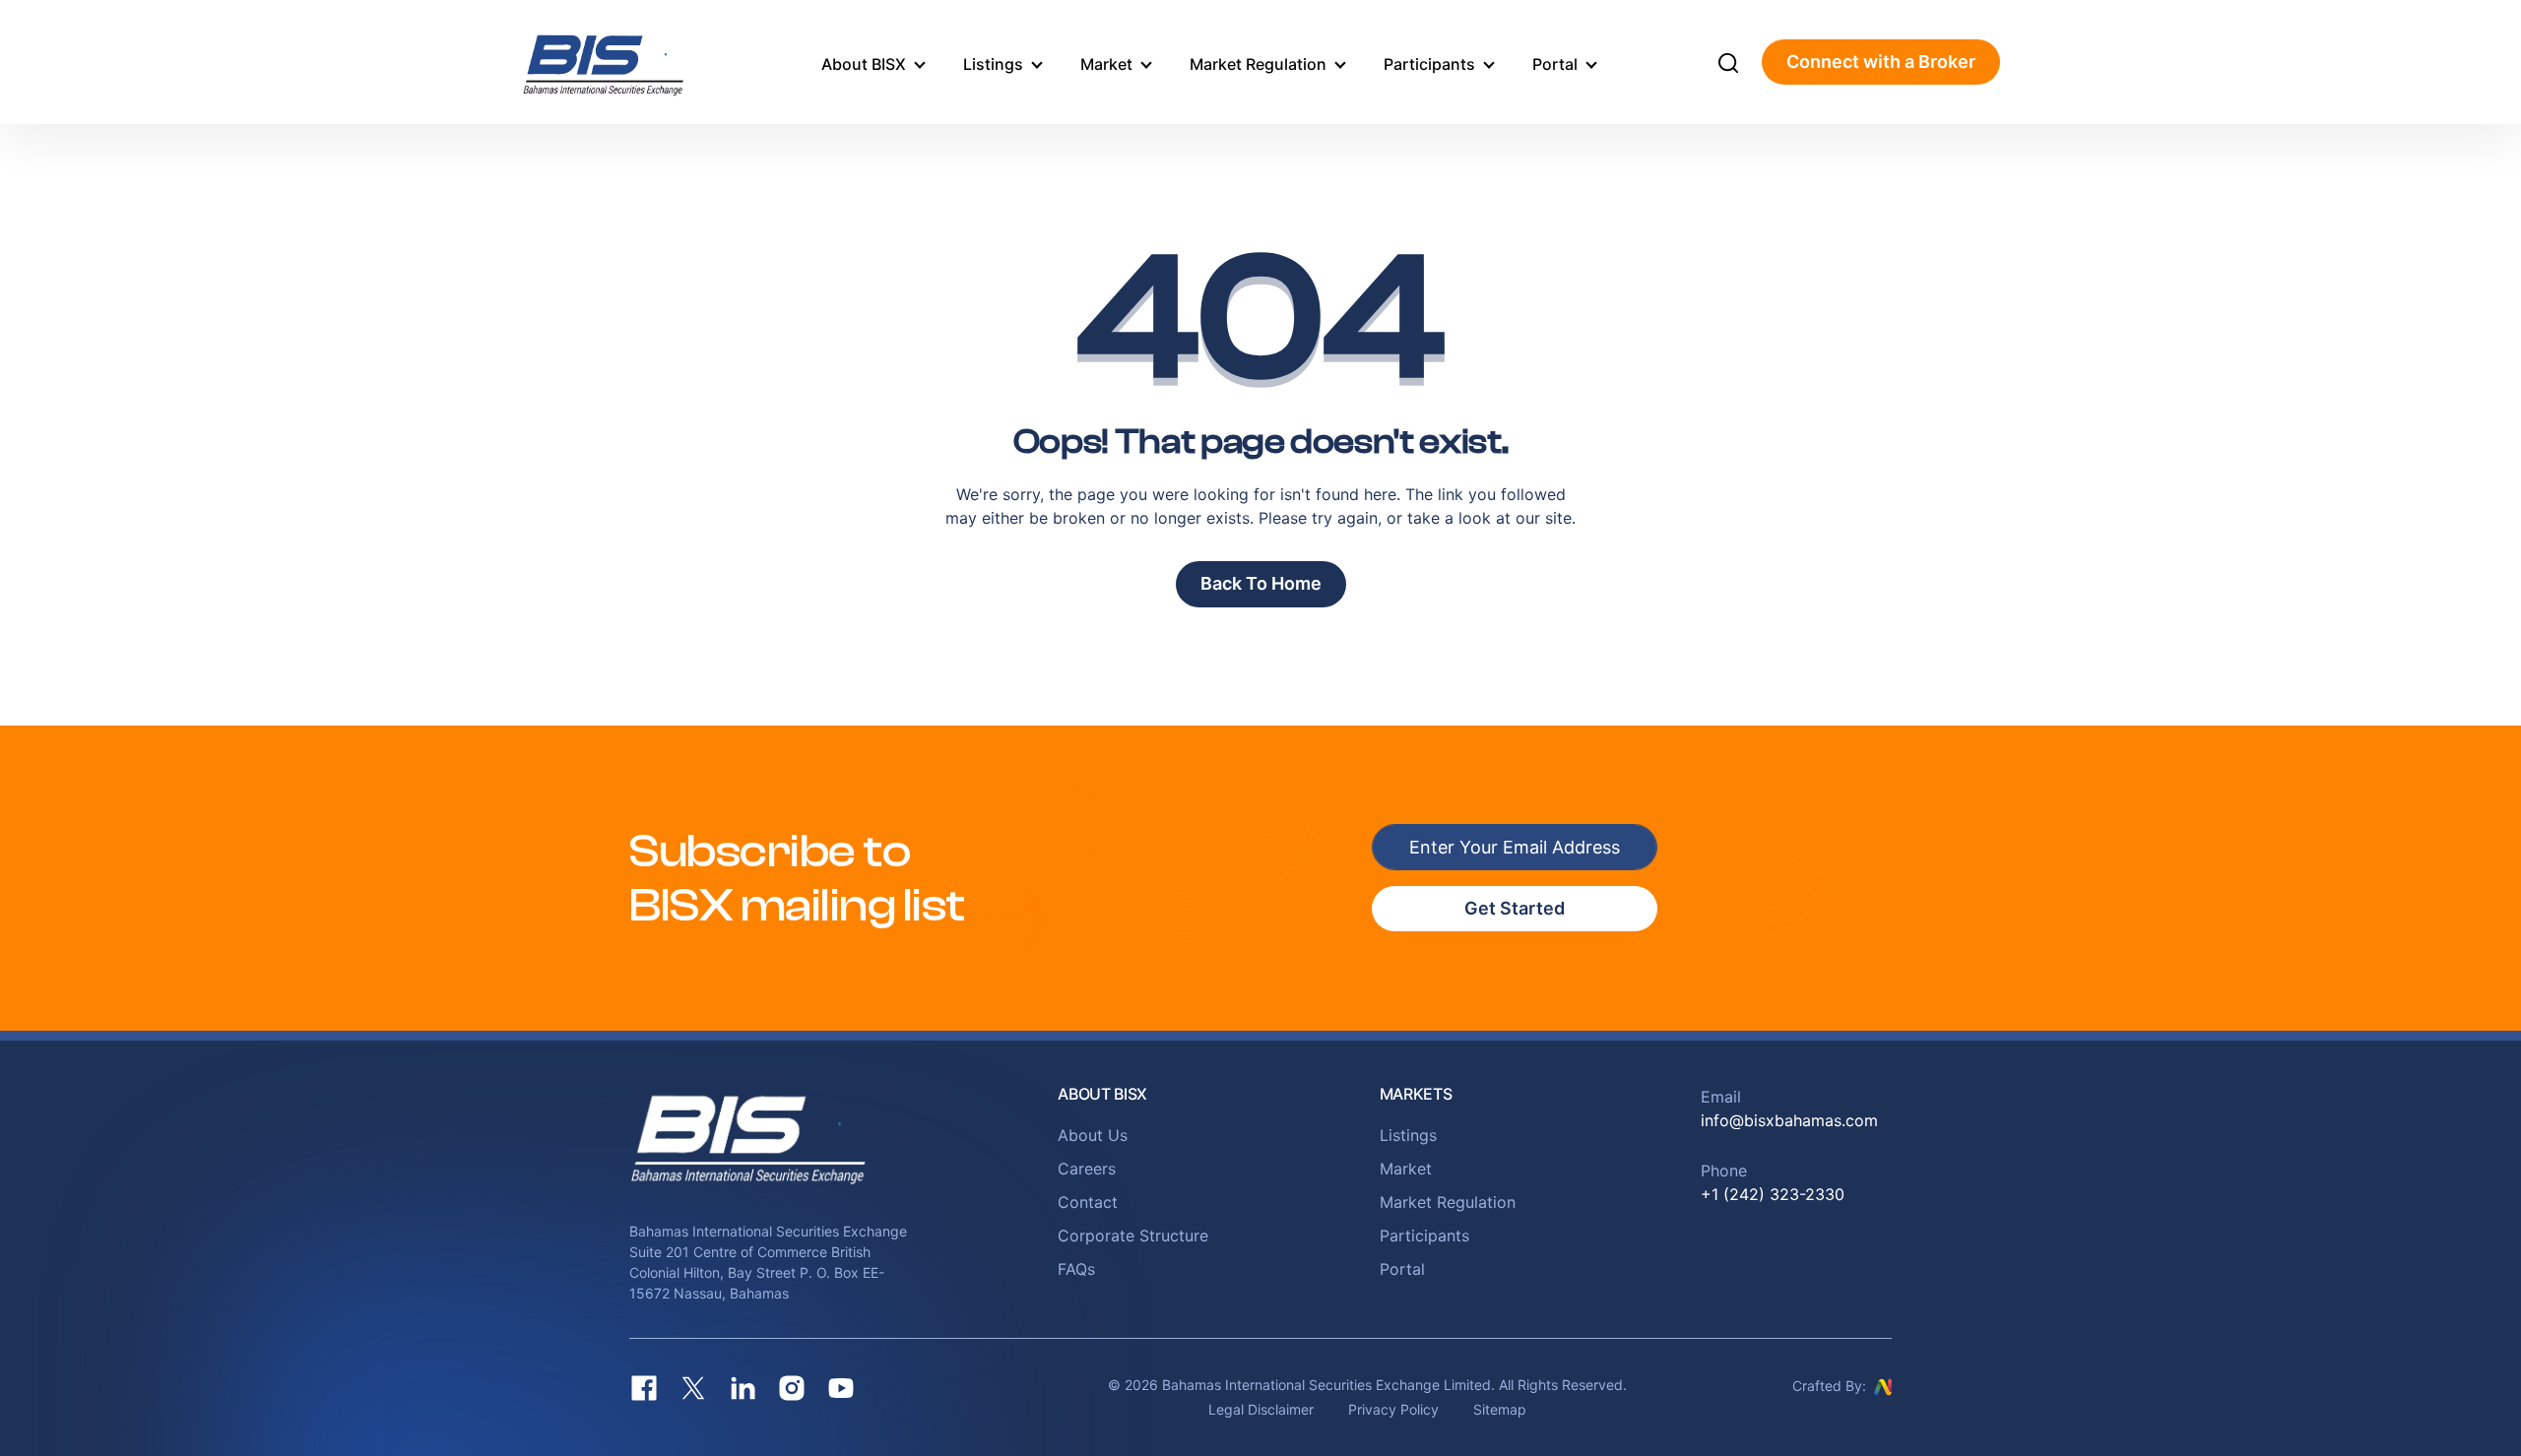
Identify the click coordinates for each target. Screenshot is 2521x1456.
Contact (1088, 1202)
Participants (1429, 64)
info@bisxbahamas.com (1789, 1120)
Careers (1087, 1169)
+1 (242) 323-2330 (1773, 1194)
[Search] (1728, 62)
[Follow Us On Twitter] (693, 1388)
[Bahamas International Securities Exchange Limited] (628, 62)
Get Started (1515, 908)
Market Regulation (1258, 64)
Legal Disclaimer (1261, 1409)
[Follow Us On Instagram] (792, 1388)
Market (1106, 64)
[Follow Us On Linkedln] (743, 1388)
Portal (1555, 64)
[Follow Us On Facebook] (644, 1388)
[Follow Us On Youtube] (841, 1388)
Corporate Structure (1133, 1235)
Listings (993, 64)
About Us (1093, 1135)
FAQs (1076, 1269)
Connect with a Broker (1881, 62)
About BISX (864, 64)
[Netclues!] (1883, 1385)
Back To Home (1261, 583)
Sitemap (1500, 1409)
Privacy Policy (1393, 1409)
